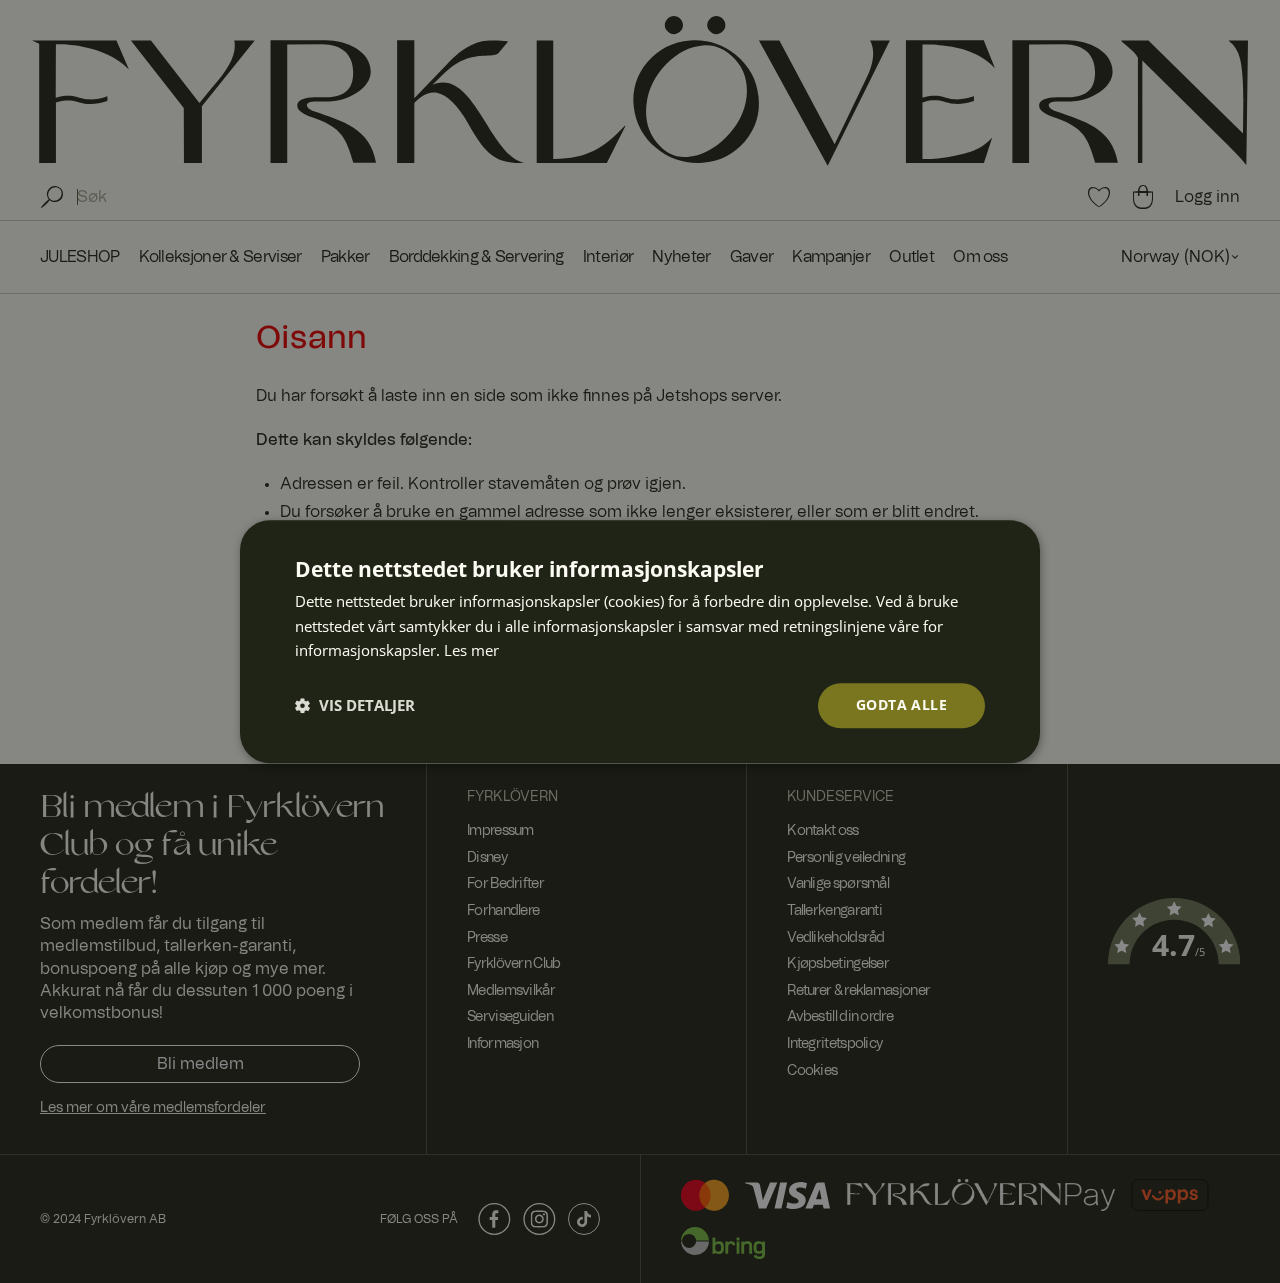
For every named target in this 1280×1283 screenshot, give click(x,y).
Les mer (471, 651)
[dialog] (640, 641)
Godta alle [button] (901, 704)
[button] (355, 706)
